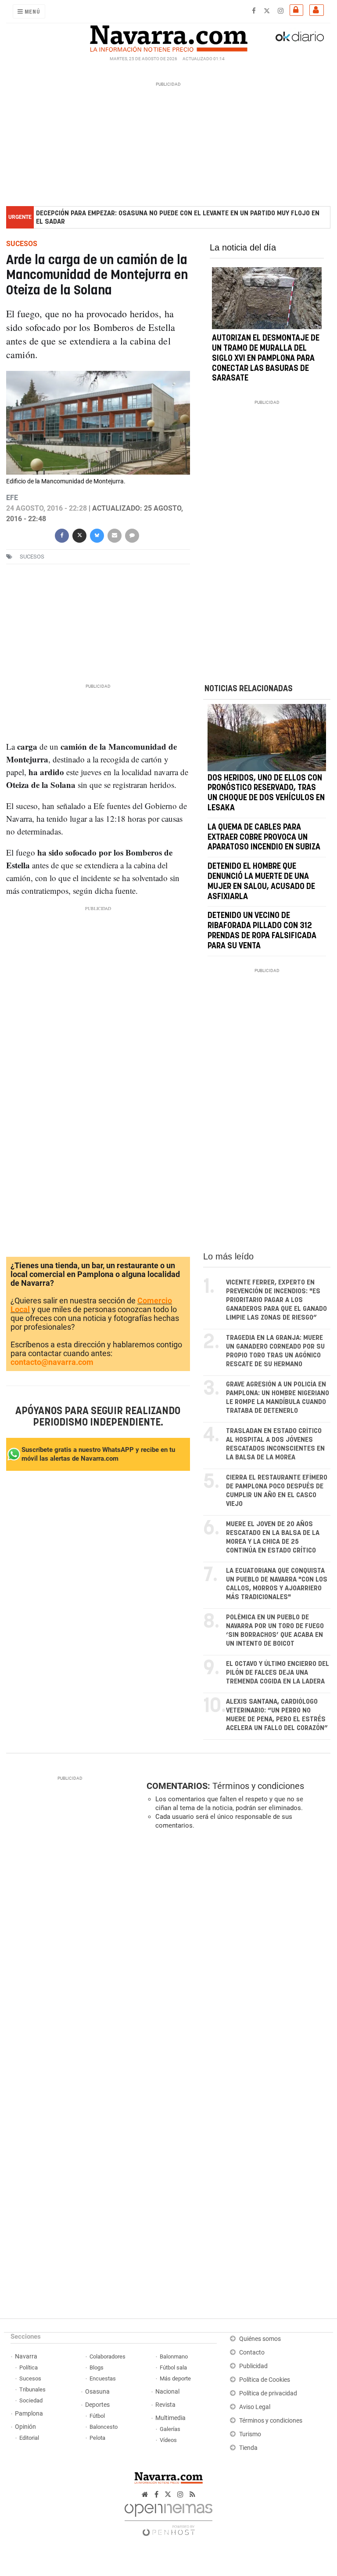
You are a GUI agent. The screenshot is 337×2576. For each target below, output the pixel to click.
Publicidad (253, 2366)
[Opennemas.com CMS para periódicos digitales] (168, 2517)
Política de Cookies (265, 2380)
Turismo (250, 2434)
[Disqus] (237, 1957)
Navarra (26, 2356)
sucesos (32, 557)
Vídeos (168, 2440)
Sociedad (31, 2400)
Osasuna (97, 2392)
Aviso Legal (255, 2407)
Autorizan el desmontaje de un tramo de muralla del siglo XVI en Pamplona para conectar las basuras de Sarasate (266, 359)
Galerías (170, 2429)
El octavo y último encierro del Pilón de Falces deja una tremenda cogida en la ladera (278, 1673)
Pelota (97, 2438)
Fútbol (97, 2416)
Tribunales (32, 2389)
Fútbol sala (173, 2367)
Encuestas (103, 2378)
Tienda (248, 2448)
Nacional (167, 2392)
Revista (165, 2405)
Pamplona (29, 2414)
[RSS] (192, 2494)
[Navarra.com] (168, 36)
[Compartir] (62, 535)
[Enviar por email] (115, 535)
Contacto (252, 2353)
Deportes (97, 2405)
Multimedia (170, 2418)
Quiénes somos (260, 2339)
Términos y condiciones (258, 1786)
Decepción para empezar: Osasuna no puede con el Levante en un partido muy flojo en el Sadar (178, 218)
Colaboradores (108, 2356)
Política (29, 2367)
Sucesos (30, 2378)
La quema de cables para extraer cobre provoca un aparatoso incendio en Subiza (264, 837)
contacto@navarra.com (52, 1362)
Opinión (25, 2427)
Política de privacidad (268, 2393)
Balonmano (174, 2356)
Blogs (97, 2367)
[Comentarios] (132, 535)
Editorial (29, 2438)
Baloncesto (104, 2427)
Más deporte (175, 2378)
